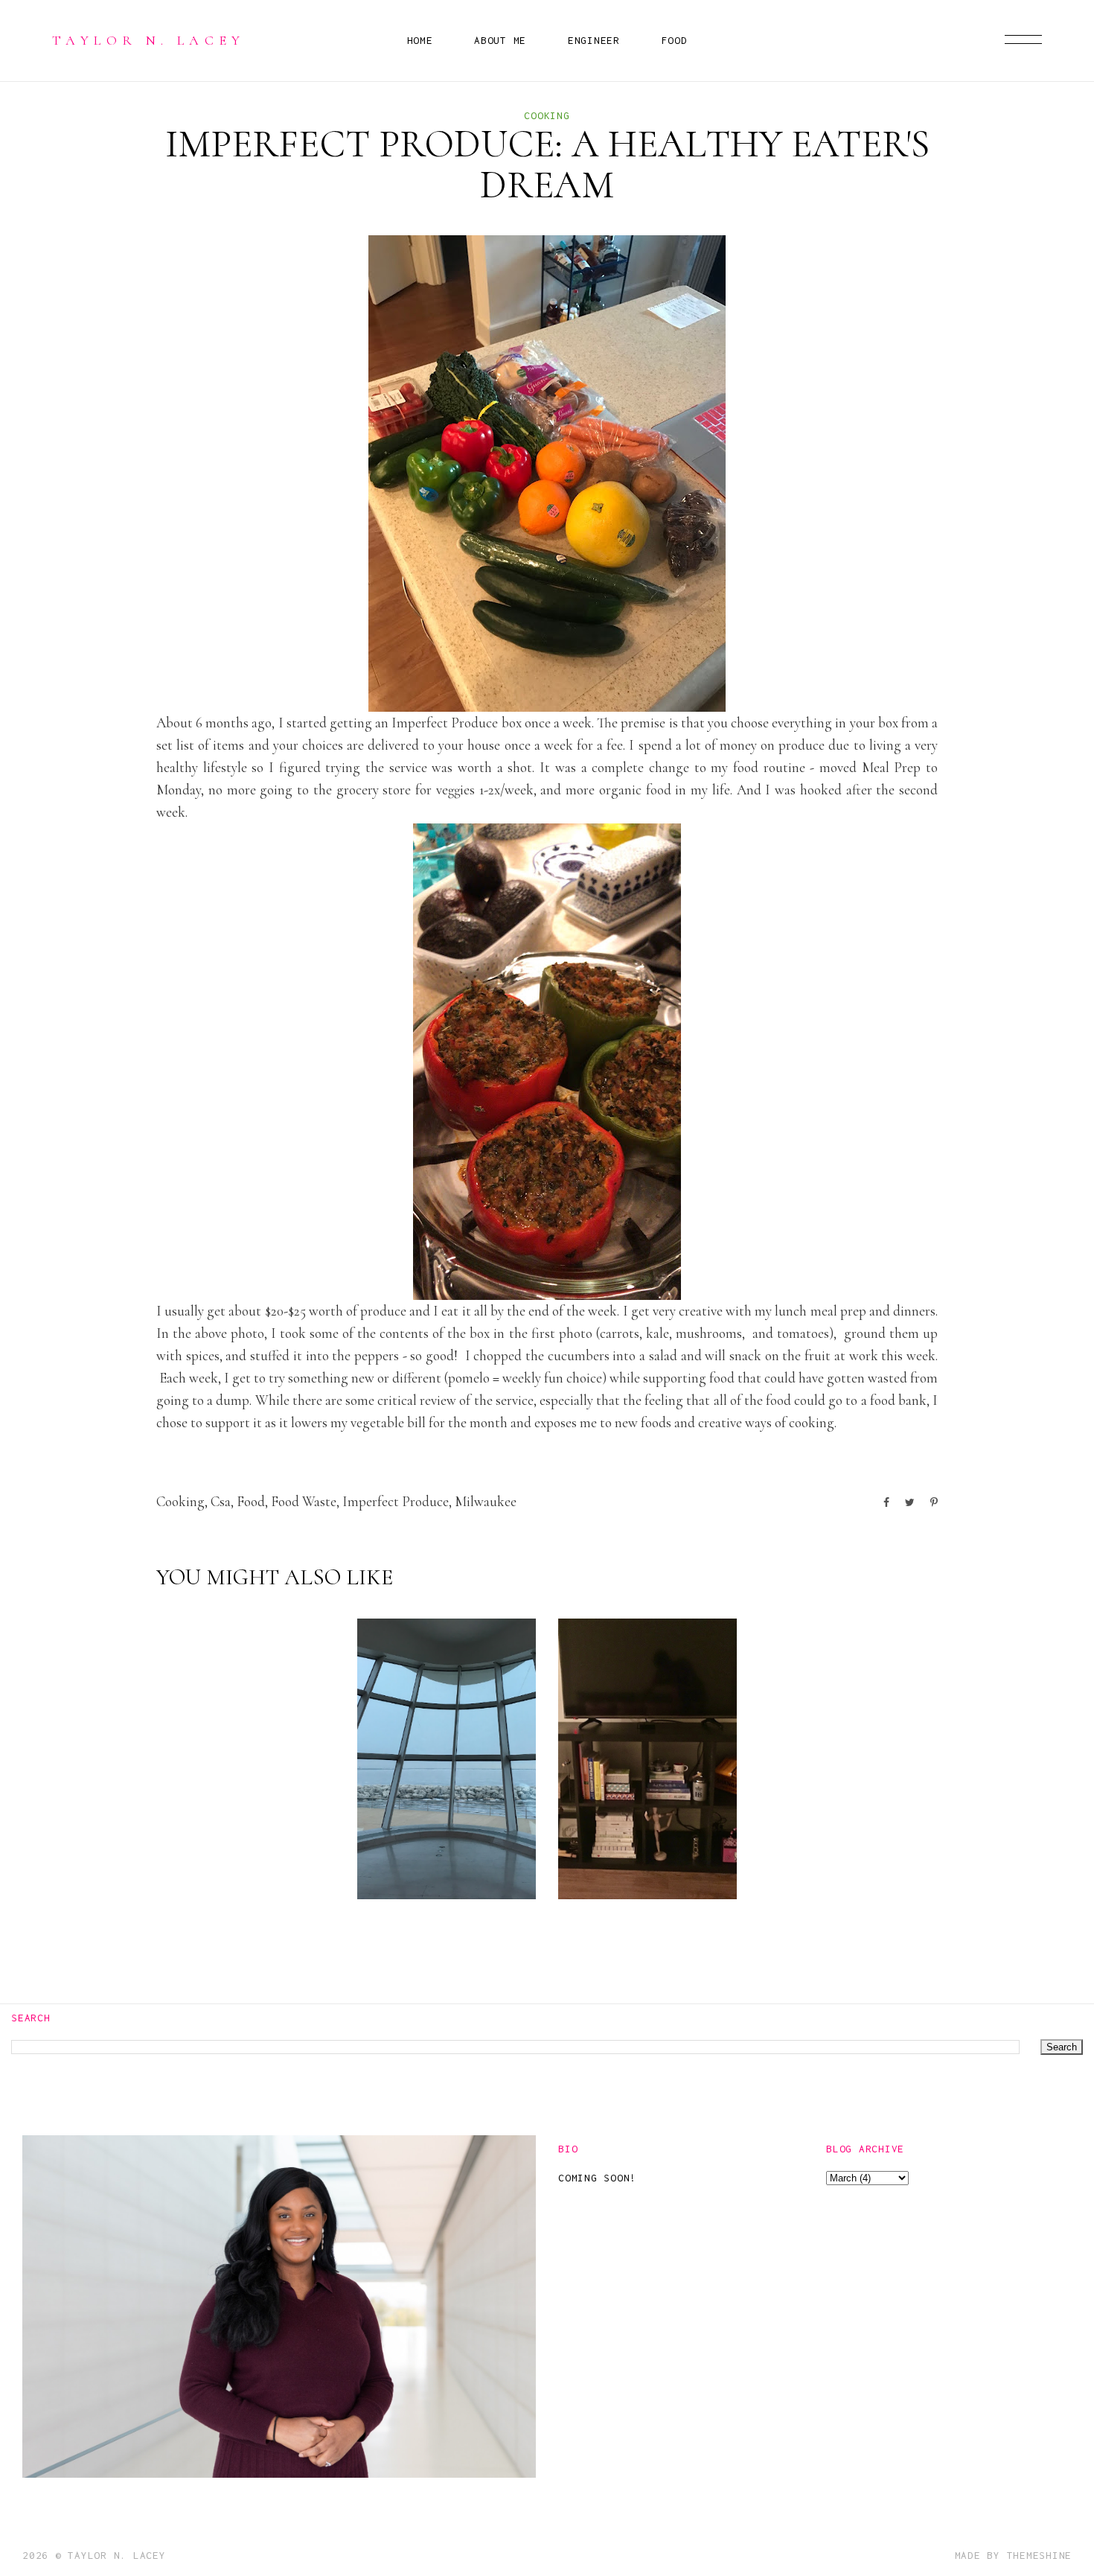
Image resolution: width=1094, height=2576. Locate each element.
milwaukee (486, 1501)
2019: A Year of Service (237, 1856)
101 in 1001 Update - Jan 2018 (647, 1845)
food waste (304, 1501)
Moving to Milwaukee (841, 1856)
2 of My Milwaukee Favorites (439, 1845)
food (251, 1501)
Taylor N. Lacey (149, 40)
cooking (547, 115)
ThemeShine (1040, 2555)
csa (221, 1501)
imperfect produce (396, 1501)
